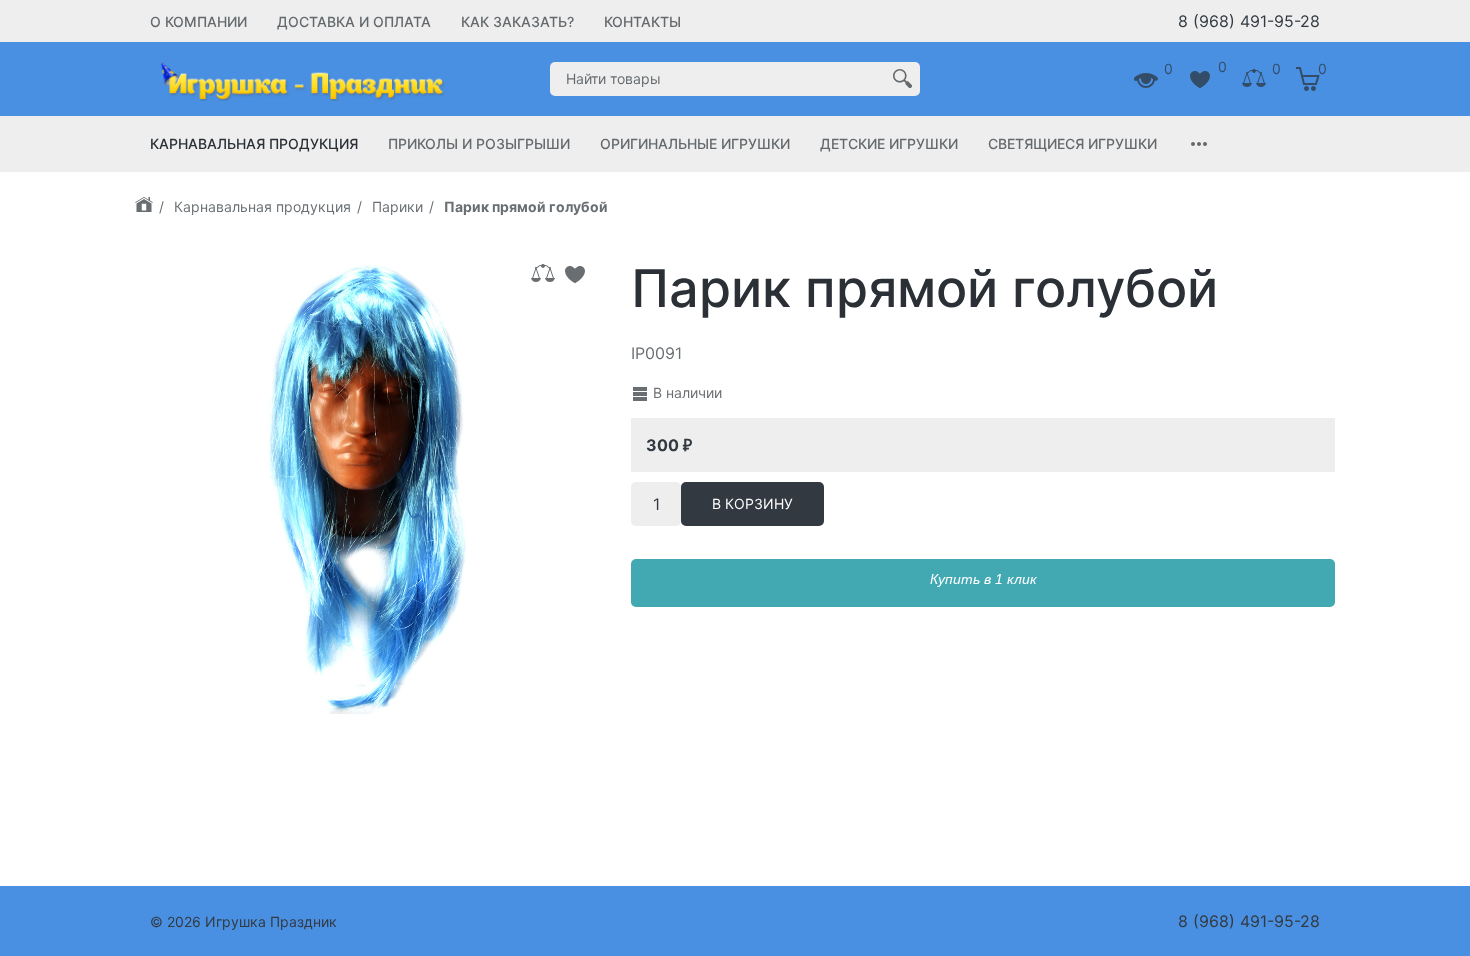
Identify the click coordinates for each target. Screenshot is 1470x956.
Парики (397, 206)
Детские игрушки (889, 143)
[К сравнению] (543, 274)
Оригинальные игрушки (695, 143)
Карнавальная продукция (254, 143)
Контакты (642, 21)
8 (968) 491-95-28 (1249, 21)
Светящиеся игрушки (1072, 143)
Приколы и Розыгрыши (479, 143)
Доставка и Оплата (354, 21)
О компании (198, 21)
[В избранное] (575, 274)
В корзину (752, 503)
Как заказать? (517, 21)
